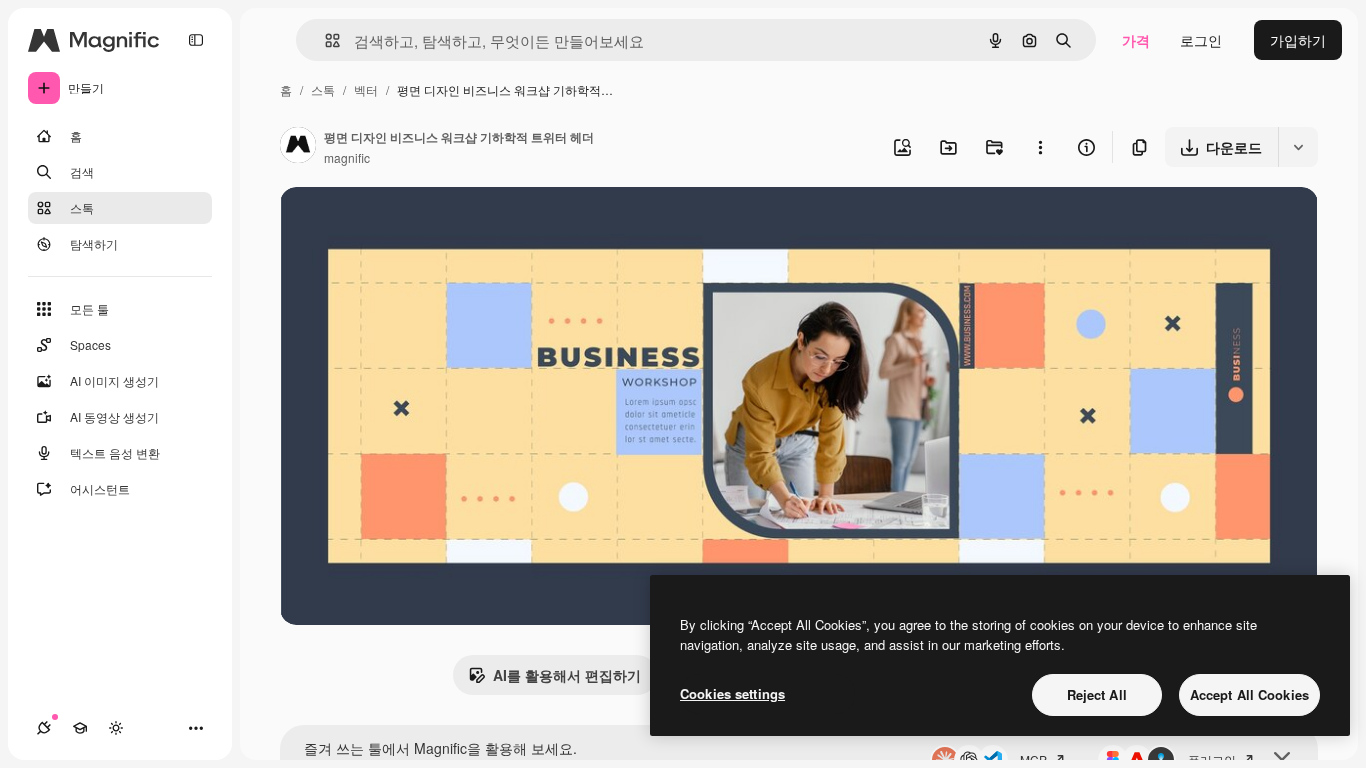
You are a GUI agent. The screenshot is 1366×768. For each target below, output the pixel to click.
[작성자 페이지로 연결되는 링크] (298, 147)
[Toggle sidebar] (196, 40)
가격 (1136, 40)
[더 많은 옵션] (1040, 147)
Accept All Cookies (1249, 694)
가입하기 (1298, 40)
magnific (347, 157)
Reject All (1097, 694)
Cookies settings (732, 693)
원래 (395, 225)
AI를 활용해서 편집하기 (567, 675)
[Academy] (80, 728)
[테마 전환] (116, 728)
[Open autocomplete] (324, 40)
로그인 (1201, 40)
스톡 (323, 89)
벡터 (366, 89)
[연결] (44, 728)
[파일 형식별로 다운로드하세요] (1298, 147)
